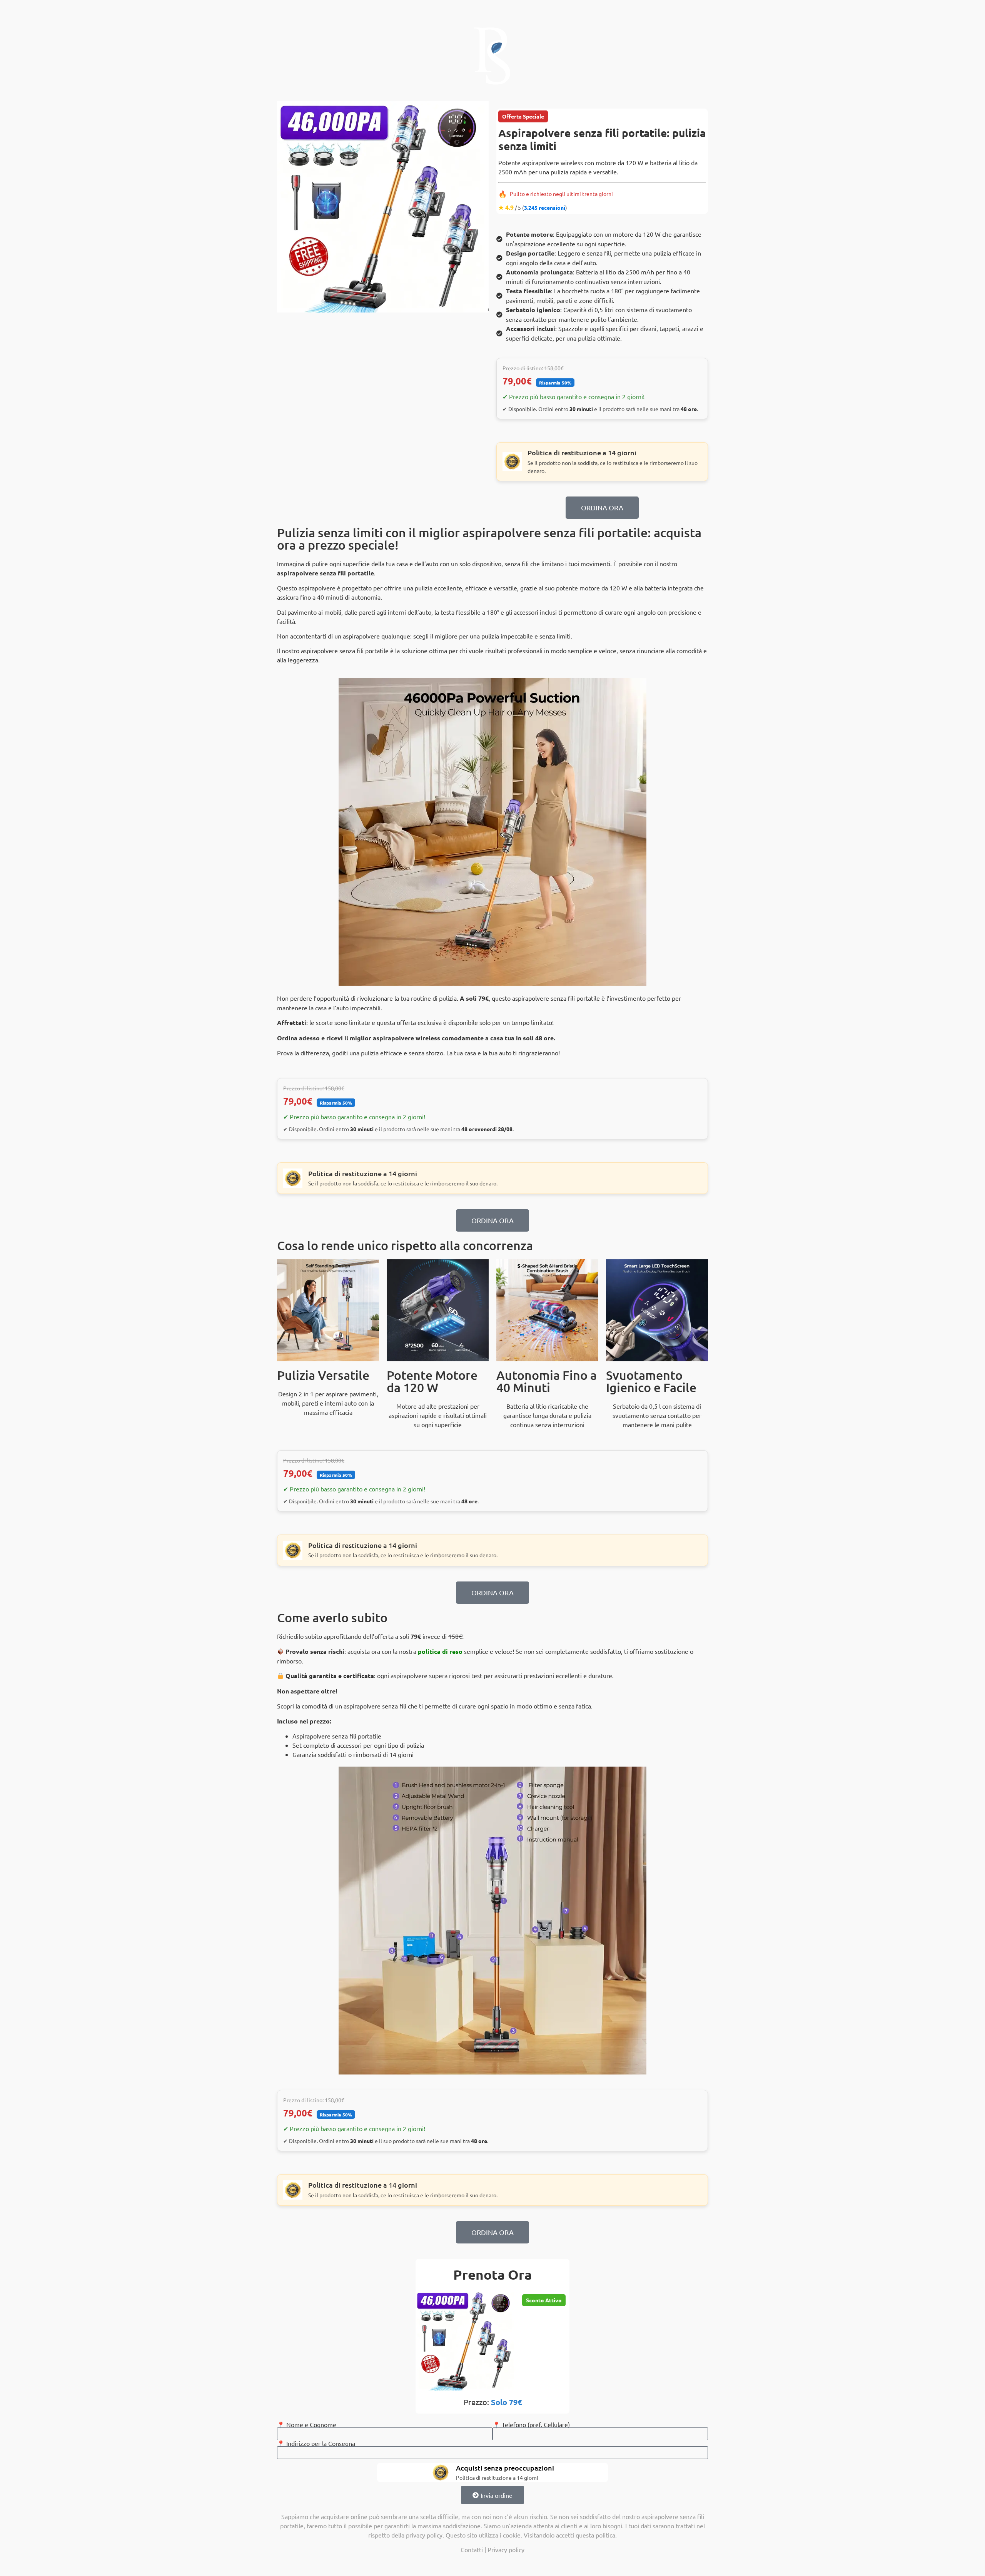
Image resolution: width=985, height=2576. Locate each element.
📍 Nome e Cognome (307, 2424)
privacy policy (424, 2535)
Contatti (472, 2549)
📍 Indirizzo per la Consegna (316, 2443)
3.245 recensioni (545, 207)
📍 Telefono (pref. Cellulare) (531, 2424)
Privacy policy (506, 2549)
